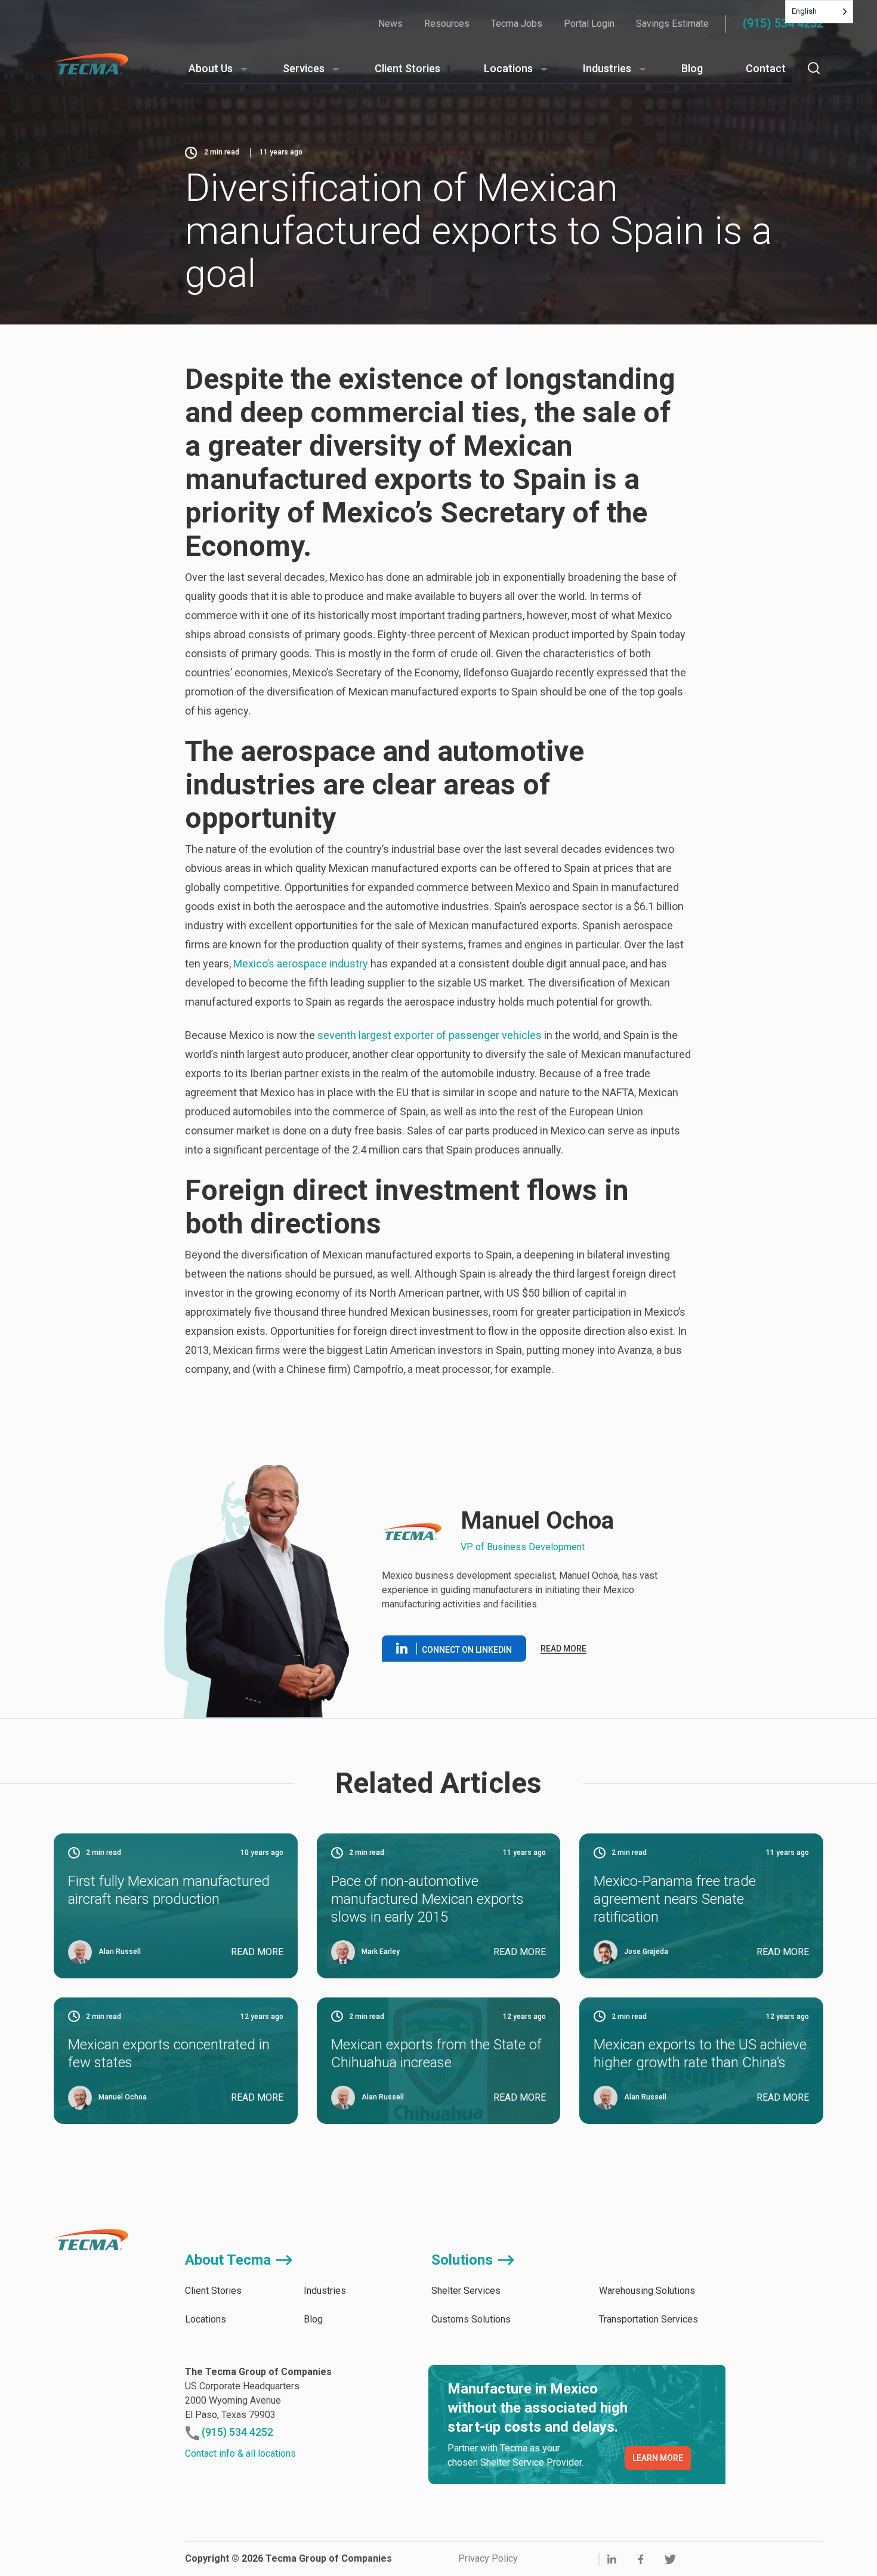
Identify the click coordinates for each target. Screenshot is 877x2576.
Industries (607, 68)
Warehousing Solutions (647, 2291)
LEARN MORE (658, 2458)
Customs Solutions (471, 2319)
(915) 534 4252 (783, 23)
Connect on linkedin (467, 1650)
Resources (447, 24)
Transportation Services (649, 2319)
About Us (211, 68)
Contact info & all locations (240, 2453)
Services (304, 68)
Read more (563, 1649)
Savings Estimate (672, 24)
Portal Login (589, 24)
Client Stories (407, 68)
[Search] (814, 68)
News (390, 24)
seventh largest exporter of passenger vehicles (428, 1035)
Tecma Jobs (517, 24)
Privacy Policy (488, 2558)
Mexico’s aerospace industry (299, 964)
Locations (508, 68)
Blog (692, 68)
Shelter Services (466, 2291)
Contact (766, 68)
